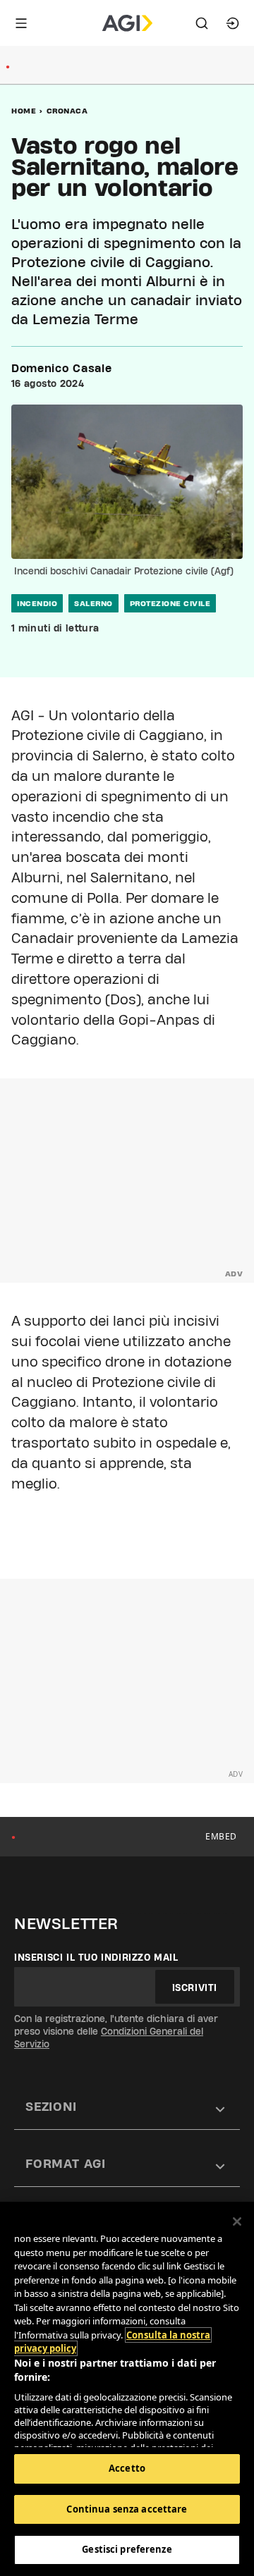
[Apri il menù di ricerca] (202, 23)
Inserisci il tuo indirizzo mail (96, 1957)
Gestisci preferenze (127, 2549)
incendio (37, 603)
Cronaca (67, 111)
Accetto (127, 2468)
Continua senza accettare (127, 2509)
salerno (93, 603)
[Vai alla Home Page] (127, 23)
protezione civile (170, 603)
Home (24, 111)
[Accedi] (233, 23)
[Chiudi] (237, 2221)
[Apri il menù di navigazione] (21, 23)
